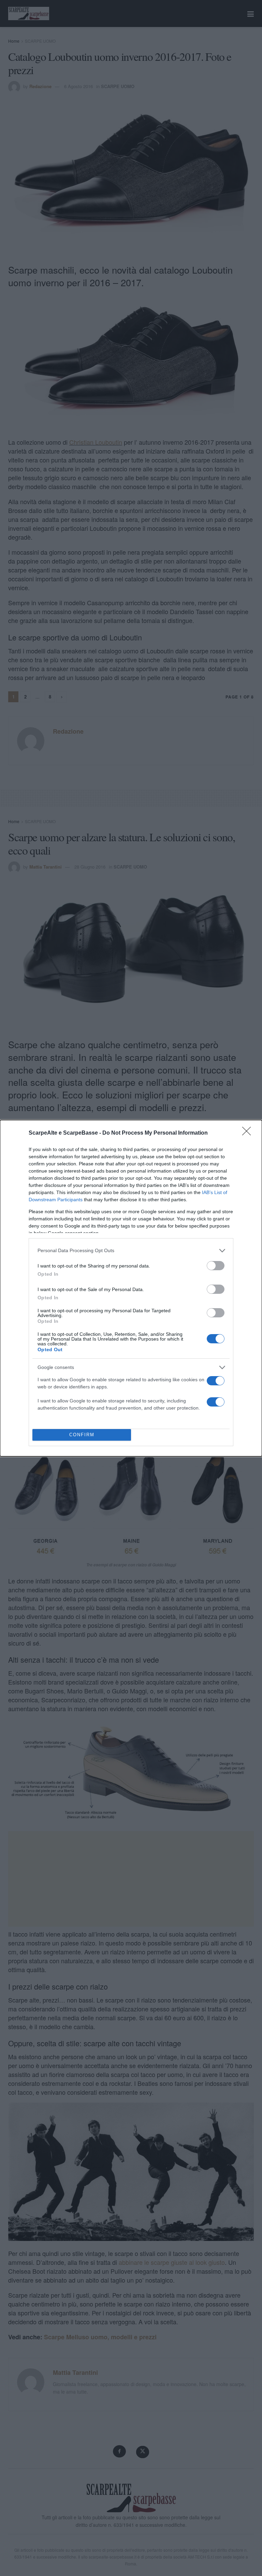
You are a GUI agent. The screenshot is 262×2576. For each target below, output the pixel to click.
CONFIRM (82, 1435)
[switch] (216, 1266)
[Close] (249, 1133)
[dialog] (131, 1288)
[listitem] (131, 1251)
